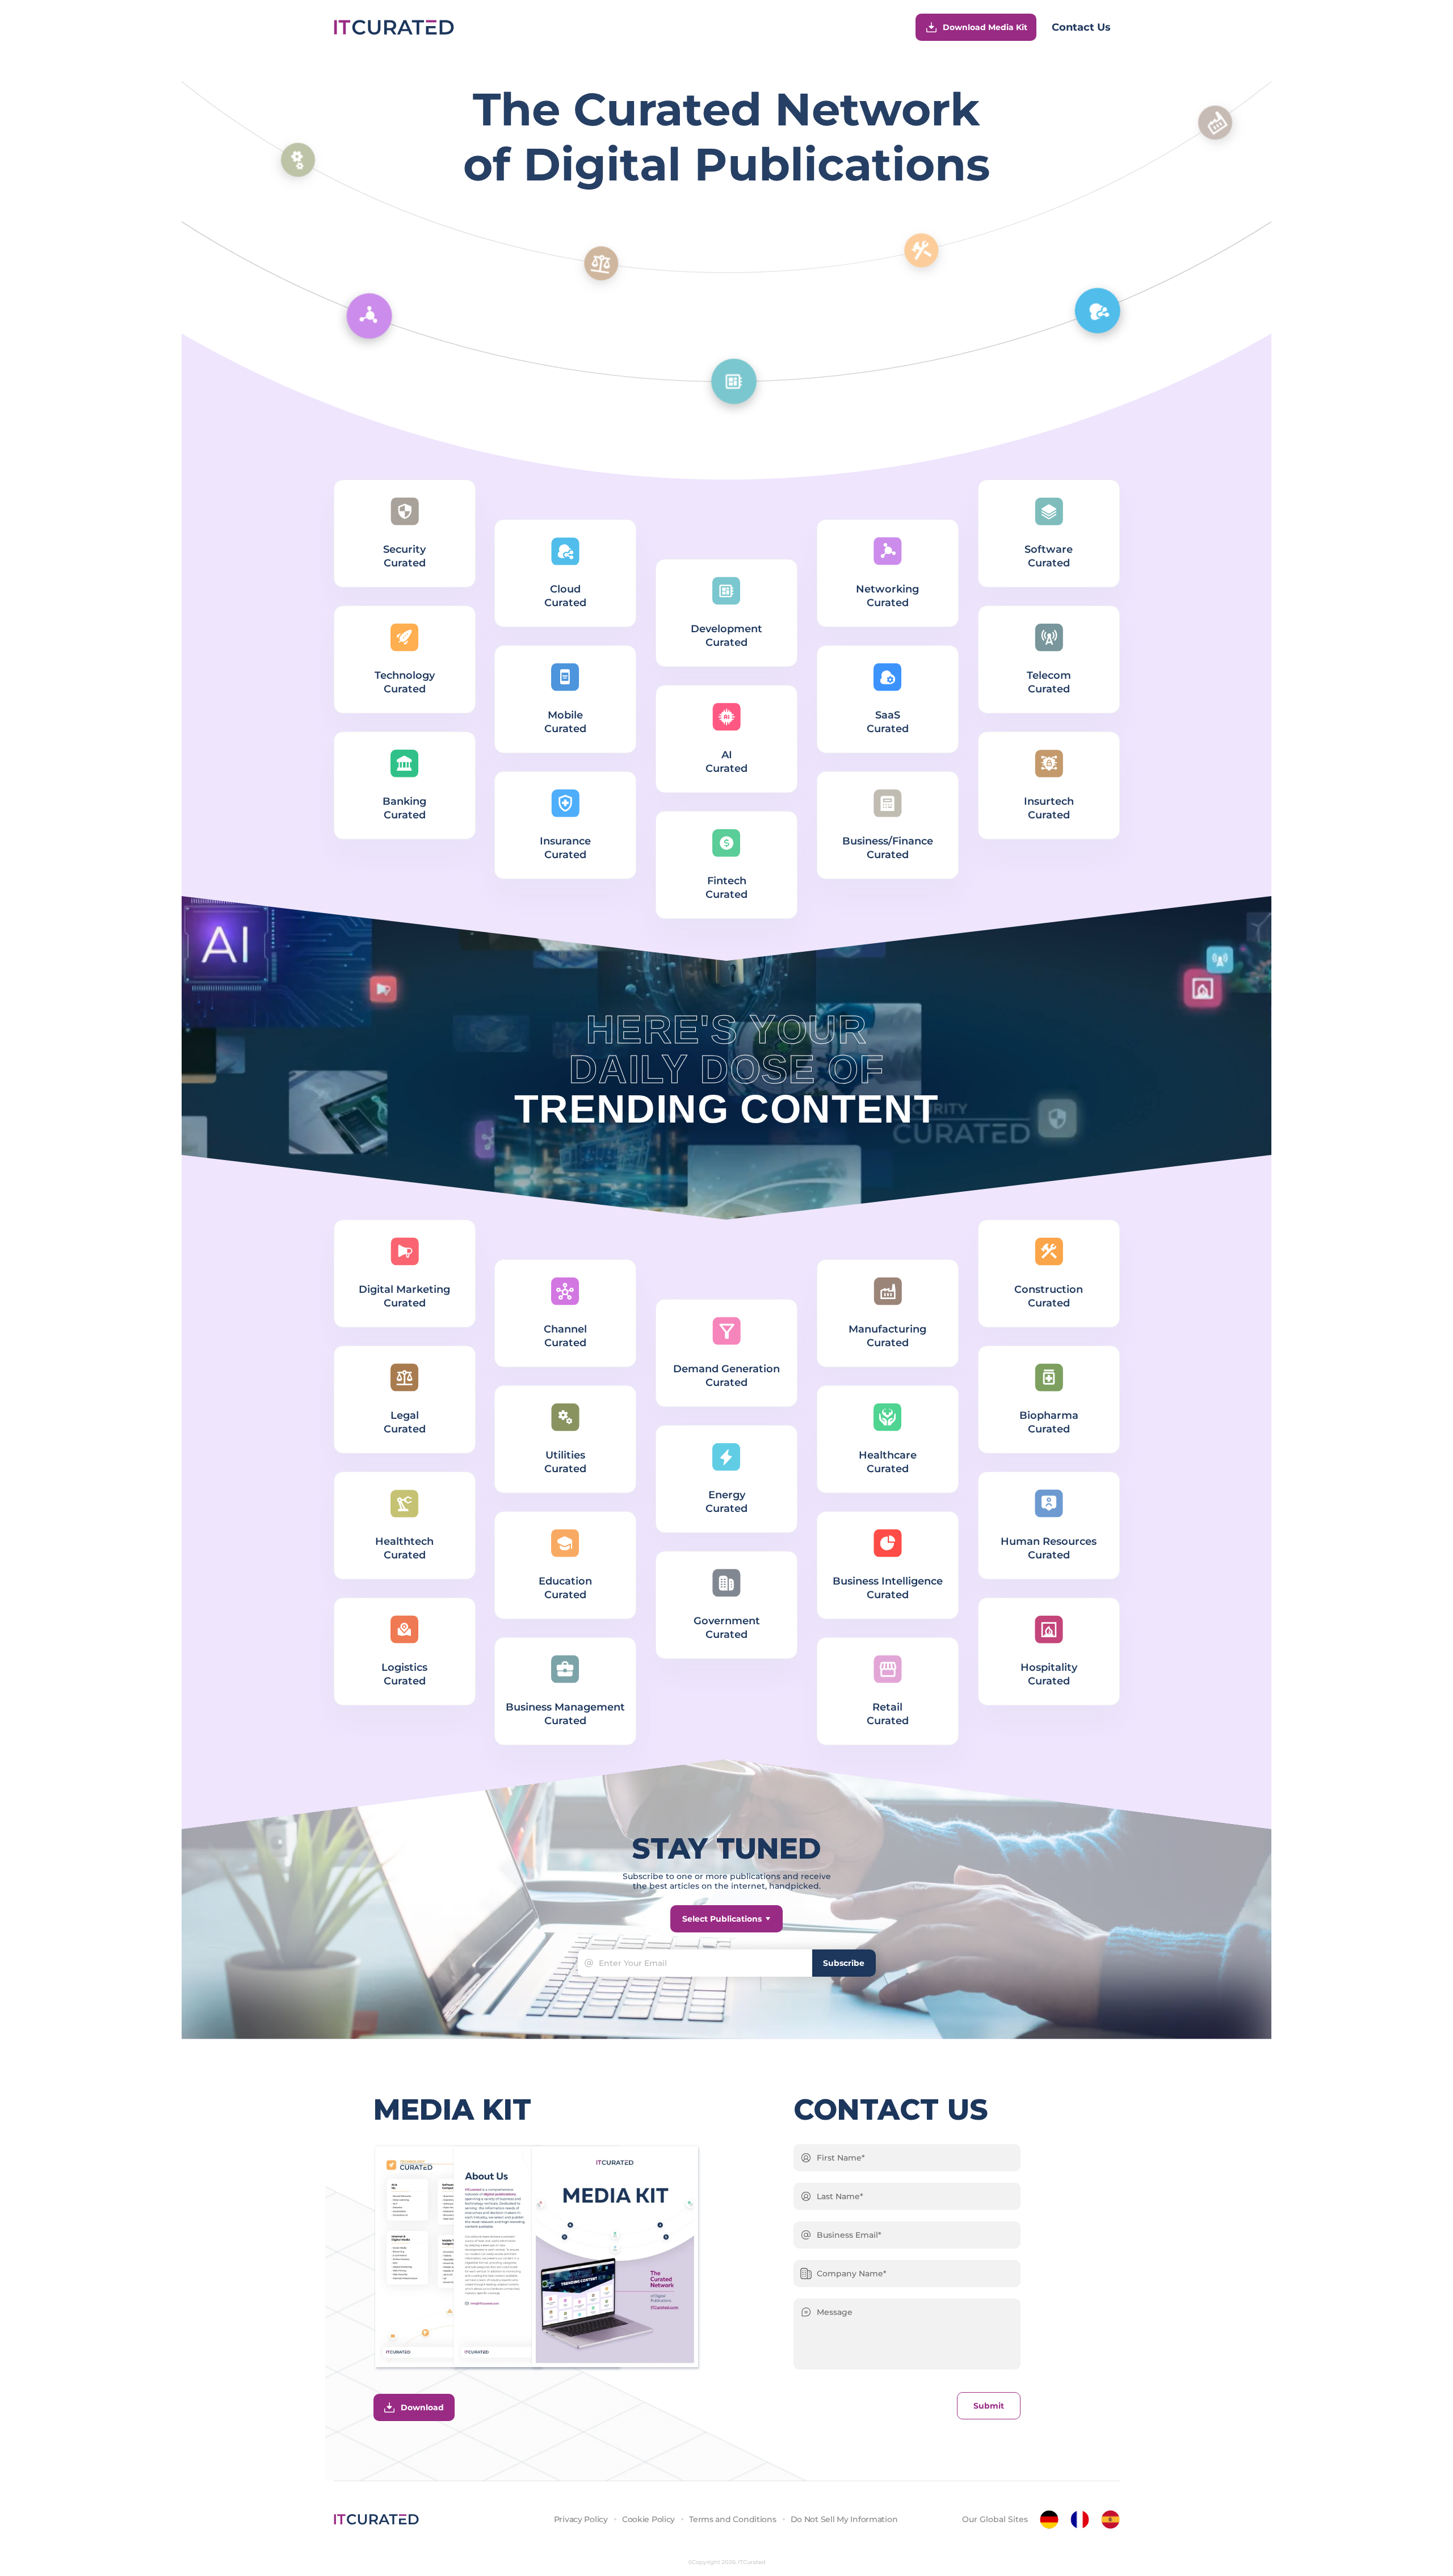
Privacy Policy (581, 2519)
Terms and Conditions (732, 2519)
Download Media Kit (985, 27)
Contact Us (1081, 27)
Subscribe (844, 1963)
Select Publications (722, 1919)
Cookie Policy (648, 2519)
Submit (989, 2406)
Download (422, 2407)
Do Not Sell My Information (844, 2519)
